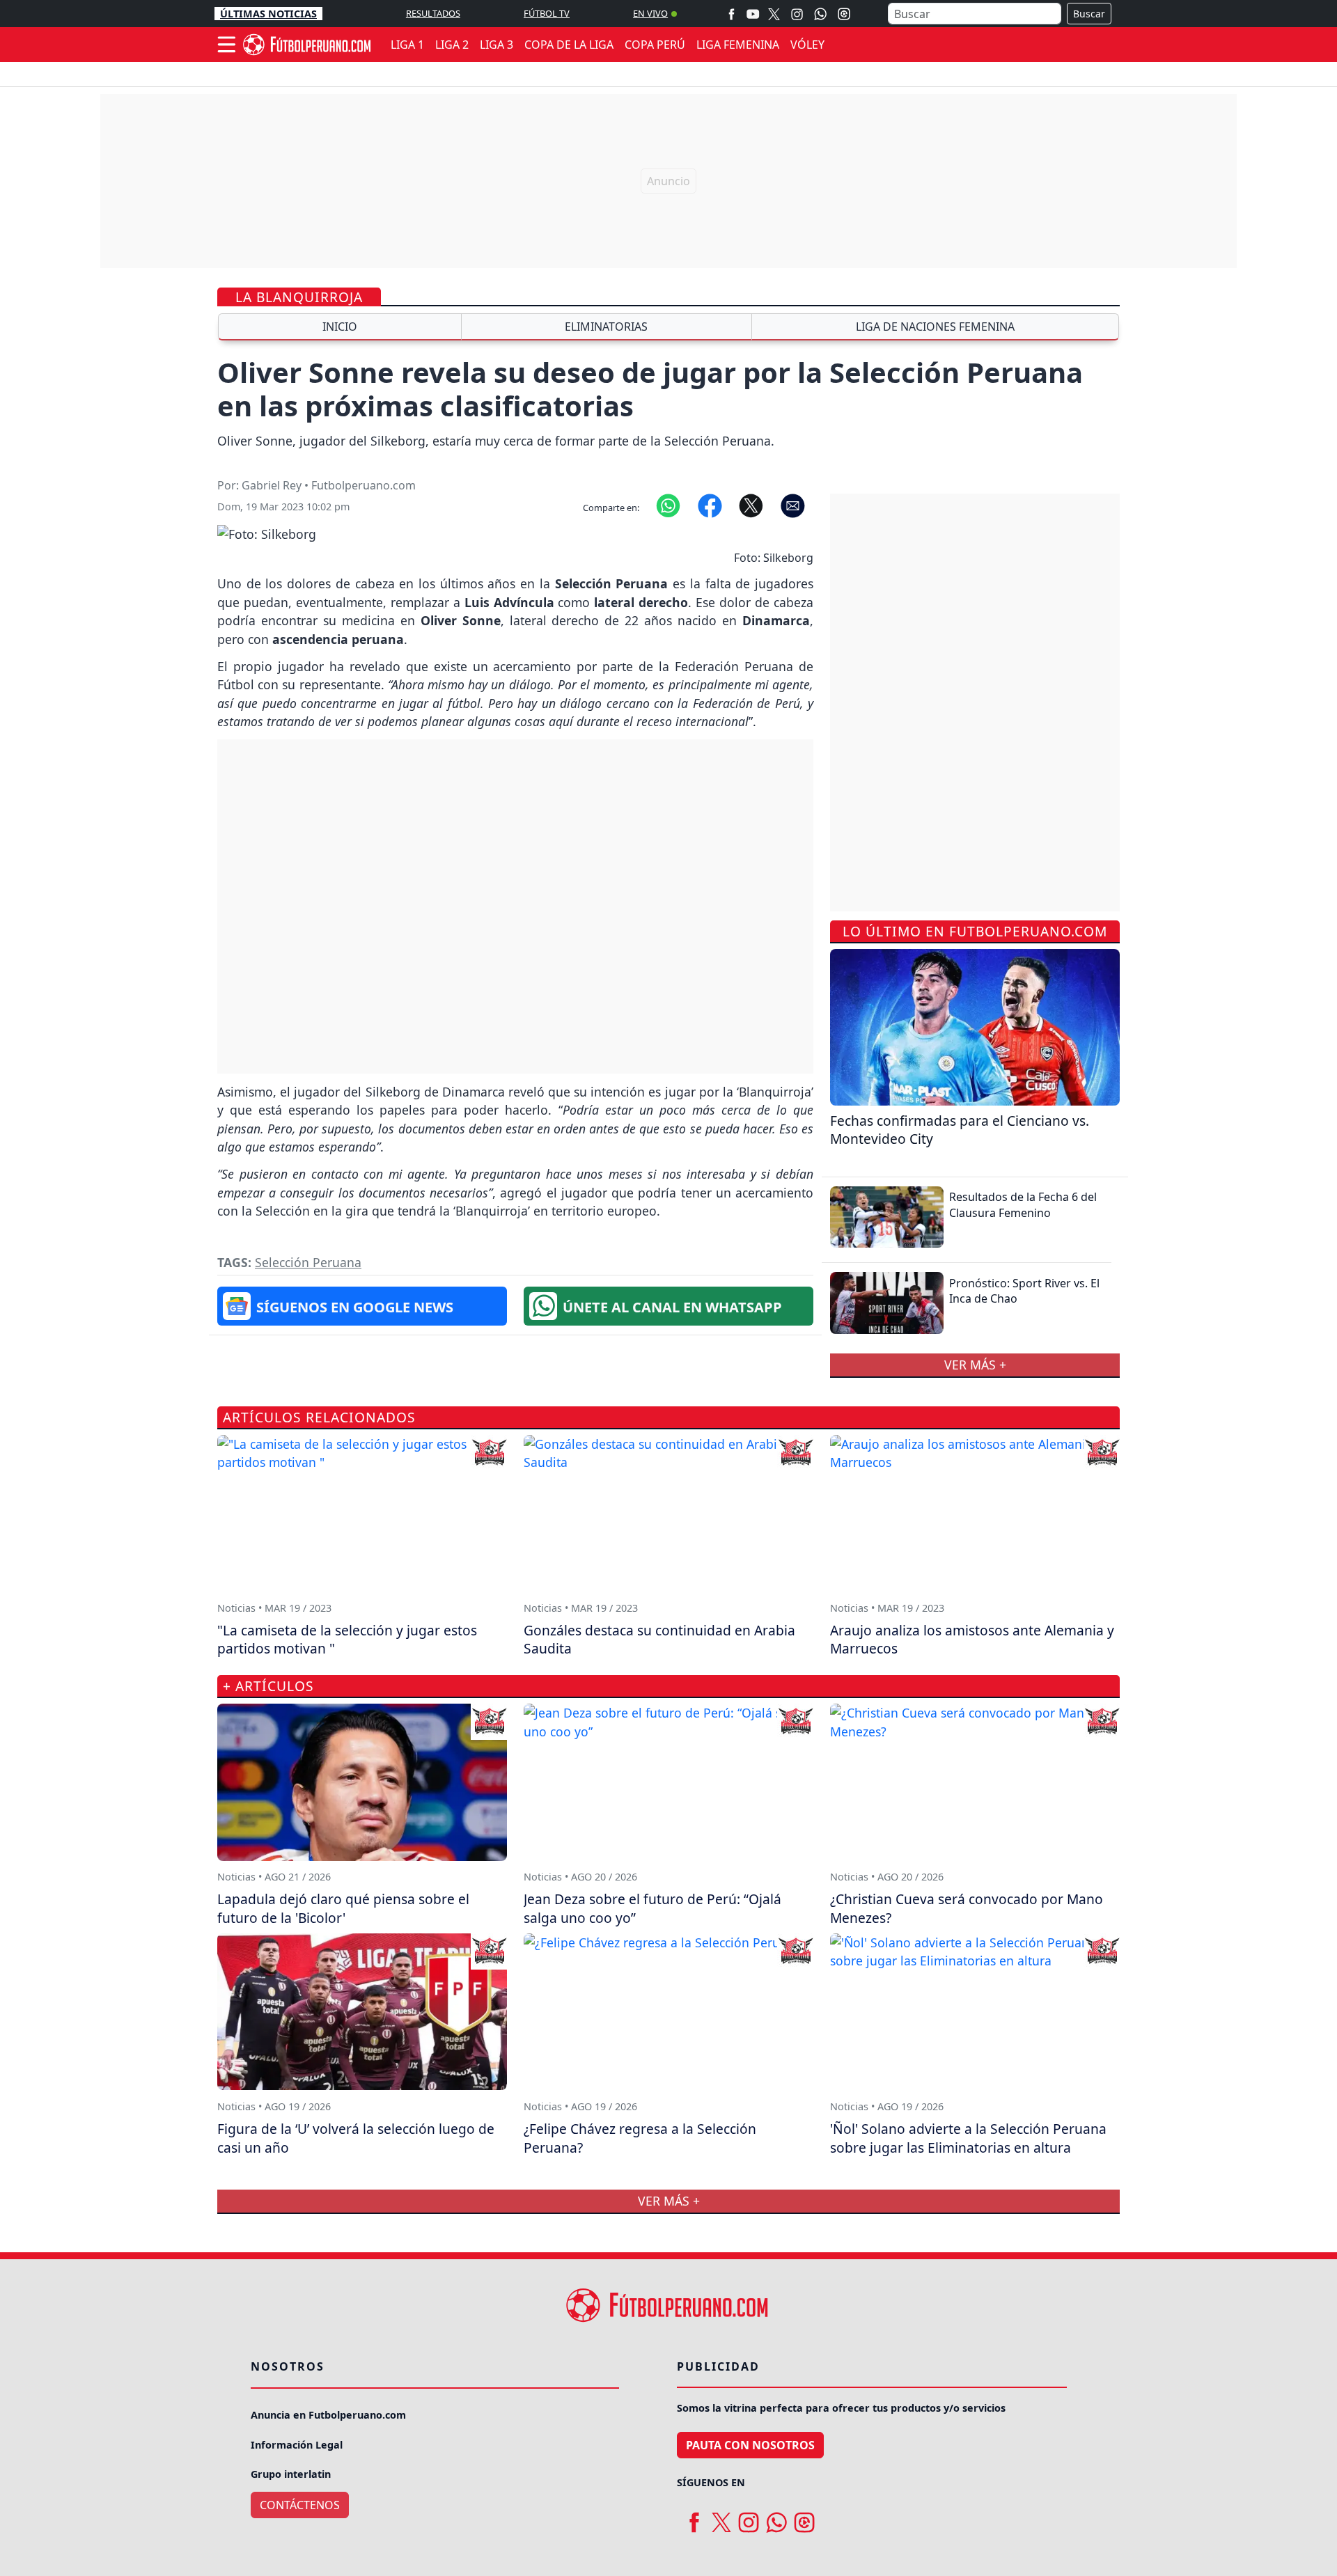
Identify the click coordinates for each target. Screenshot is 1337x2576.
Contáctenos (300, 2505)
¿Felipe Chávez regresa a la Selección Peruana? (640, 2138)
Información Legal (297, 2445)
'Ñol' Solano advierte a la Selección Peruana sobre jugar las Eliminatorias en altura (968, 2138)
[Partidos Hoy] (844, 14)
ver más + (975, 1365)
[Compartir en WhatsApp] (668, 505)
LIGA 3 (497, 45)
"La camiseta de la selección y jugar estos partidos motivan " (347, 1640)
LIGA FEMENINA (738, 45)
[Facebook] (732, 14)
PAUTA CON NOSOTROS (750, 2445)
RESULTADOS (433, 13)
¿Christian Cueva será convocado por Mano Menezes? (967, 1908)
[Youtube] (753, 14)
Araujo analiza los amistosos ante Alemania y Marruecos (972, 1640)
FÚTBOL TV (547, 13)
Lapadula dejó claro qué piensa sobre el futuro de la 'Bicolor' (343, 1908)
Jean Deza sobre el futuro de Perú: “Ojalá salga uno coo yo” (652, 1908)
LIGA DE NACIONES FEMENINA (935, 327)
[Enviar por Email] (793, 505)
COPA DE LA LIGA (569, 45)
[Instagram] (797, 14)
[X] (774, 14)
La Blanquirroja (299, 297)
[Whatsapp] (820, 14)
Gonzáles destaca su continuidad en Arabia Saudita (659, 1640)
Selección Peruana (308, 1262)
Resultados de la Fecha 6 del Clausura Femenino (1023, 1204)
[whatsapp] (776, 2518)
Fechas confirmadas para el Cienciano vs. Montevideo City (960, 1130)
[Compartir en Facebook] (710, 505)
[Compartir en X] (751, 505)
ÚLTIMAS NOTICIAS (268, 14)
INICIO (340, 327)
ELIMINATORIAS (606, 327)
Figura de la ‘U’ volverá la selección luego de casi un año (356, 2138)
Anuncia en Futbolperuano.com (328, 2415)
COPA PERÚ (655, 45)
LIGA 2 (452, 45)
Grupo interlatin (291, 2474)
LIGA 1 (407, 45)
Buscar (1089, 14)
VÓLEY (807, 45)
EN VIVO (650, 13)
